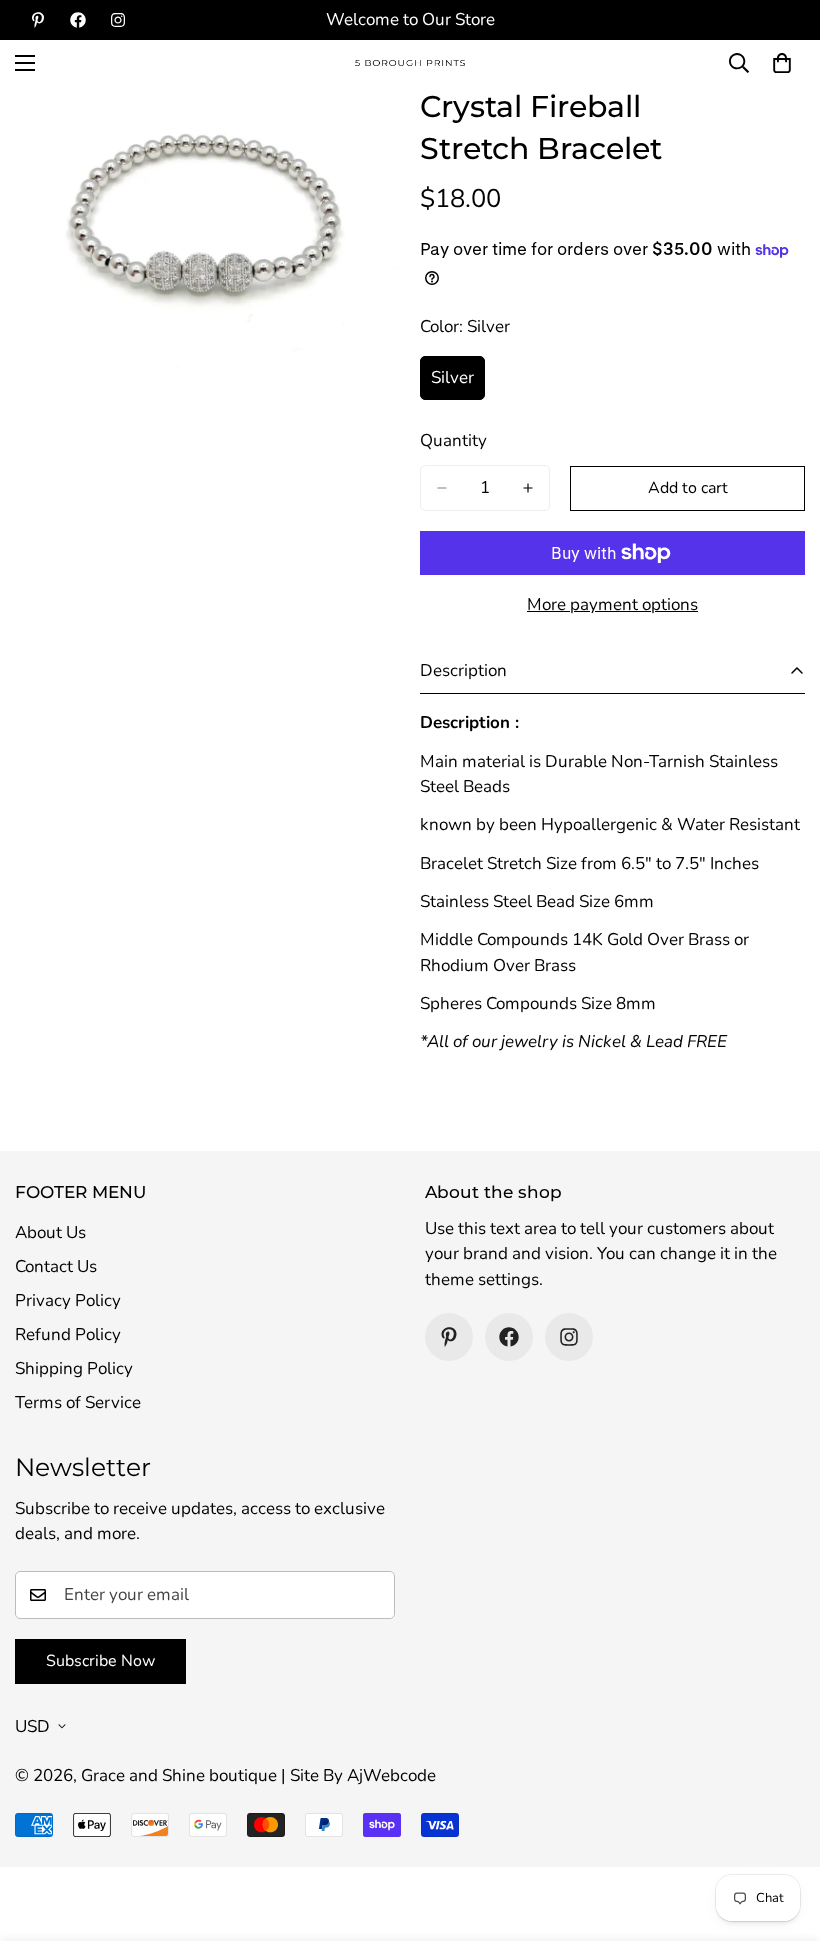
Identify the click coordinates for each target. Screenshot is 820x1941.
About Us (50, 1232)
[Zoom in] (367, 128)
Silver (458, 383)
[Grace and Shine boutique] (410, 63)
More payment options (612, 604)
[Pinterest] (38, 20)
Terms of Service (78, 1402)
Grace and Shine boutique (179, 1775)
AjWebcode (391, 1775)
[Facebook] (78, 20)
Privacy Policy (68, 1300)
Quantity (453, 440)
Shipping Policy (74, 1368)
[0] (782, 63)
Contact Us (56, 1266)
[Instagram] (118, 20)
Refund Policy (68, 1334)
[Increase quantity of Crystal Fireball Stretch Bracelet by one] (528, 488)
